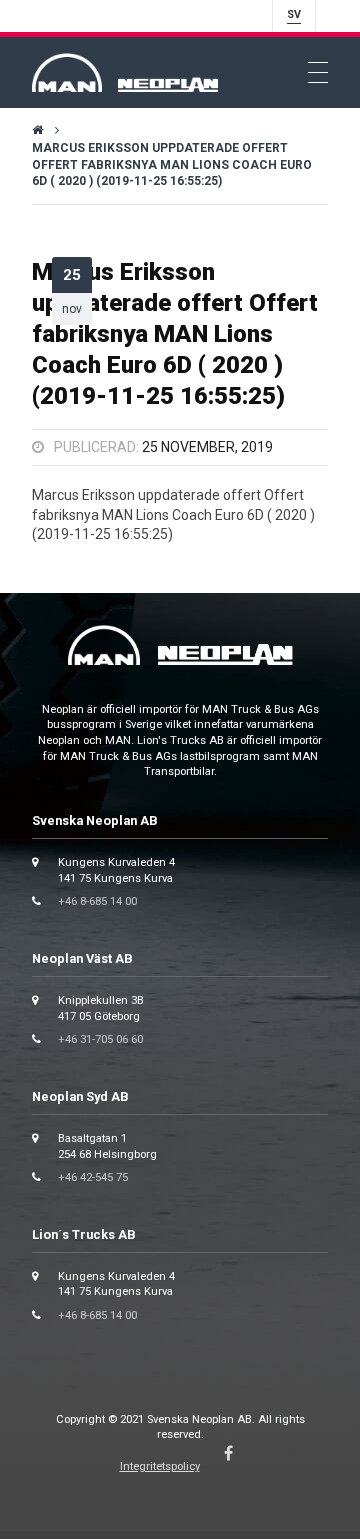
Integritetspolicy (160, 1466)
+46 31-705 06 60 (100, 1039)
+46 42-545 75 (93, 1177)
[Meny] (318, 73)
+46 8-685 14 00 (97, 901)
